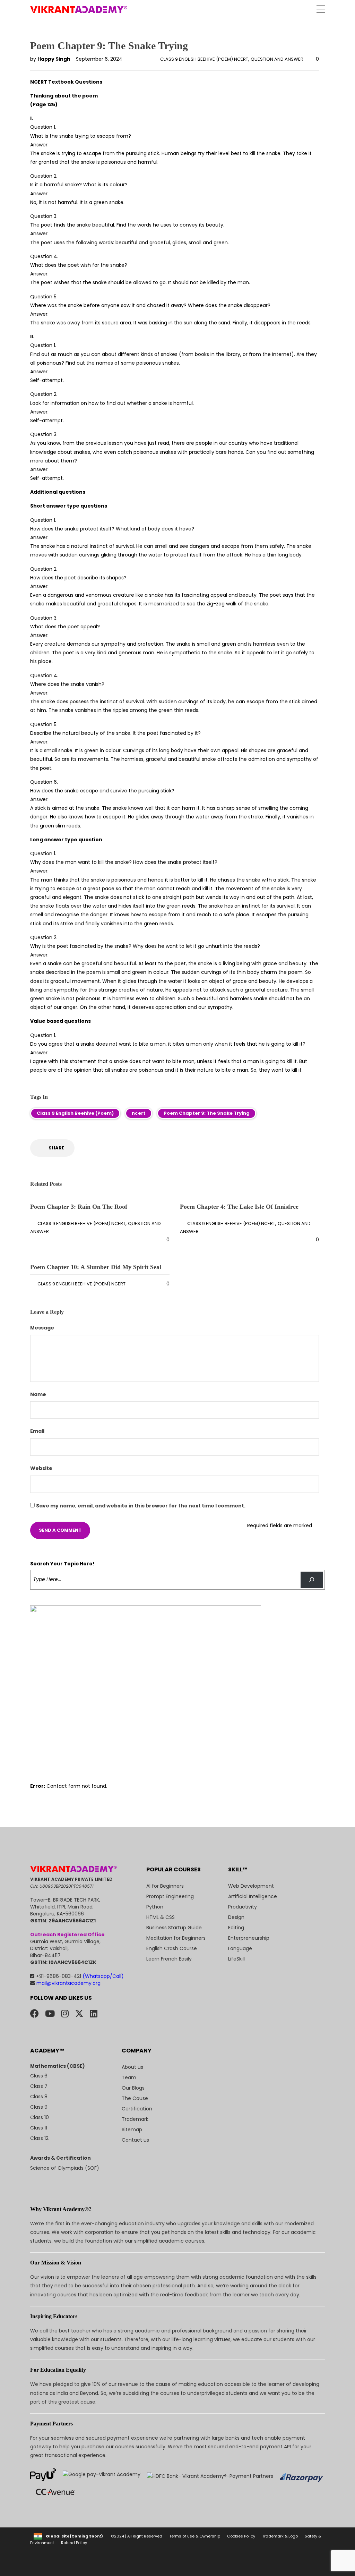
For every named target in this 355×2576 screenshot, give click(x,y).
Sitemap (132, 2129)
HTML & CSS (161, 1917)
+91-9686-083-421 (80, 1976)
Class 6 (39, 2076)
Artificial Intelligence (253, 1896)
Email (38, 1431)
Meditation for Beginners (176, 1938)
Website (41, 1468)
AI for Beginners (165, 1886)
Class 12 (39, 2138)
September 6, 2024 (99, 59)
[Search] (312, 1580)
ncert (139, 1113)
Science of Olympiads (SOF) (65, 2168)
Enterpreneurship (249, 1938)
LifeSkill (236, 1959)
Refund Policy (74, 2543)
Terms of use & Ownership (195, 2536)
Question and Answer (277, 59)
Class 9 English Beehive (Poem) (75, 1113)
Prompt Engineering (170, 1896)
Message (43, 1328)
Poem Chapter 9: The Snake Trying (207, 1113)
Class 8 (39, 2097)
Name (39, 1394)
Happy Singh (54, 59)
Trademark (135, 2119)
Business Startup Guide (174, 1928)
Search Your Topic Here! (62, 1564)
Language (240, 1948)
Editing (236, 1928)
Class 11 (39, 2128)
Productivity (243, 1907)
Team (129, 2077)
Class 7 (39, 2086)
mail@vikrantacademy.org (68, 1983)
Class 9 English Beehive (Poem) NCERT (204, 59)
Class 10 (40, 2117)
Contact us (135, 2140)
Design (236, 1917)
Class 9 (39, 2107)
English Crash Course (172, 1948)
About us (132, 2067)
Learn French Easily (169, 1959)
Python (155, 1907)
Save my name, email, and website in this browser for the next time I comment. (141, 1506)
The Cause (135, 2098)
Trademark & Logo (280, 2536)
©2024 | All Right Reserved (137, 2536)
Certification (137, 2109)
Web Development (251, 1886)
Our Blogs (133, 2088)
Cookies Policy (241, 2536)
